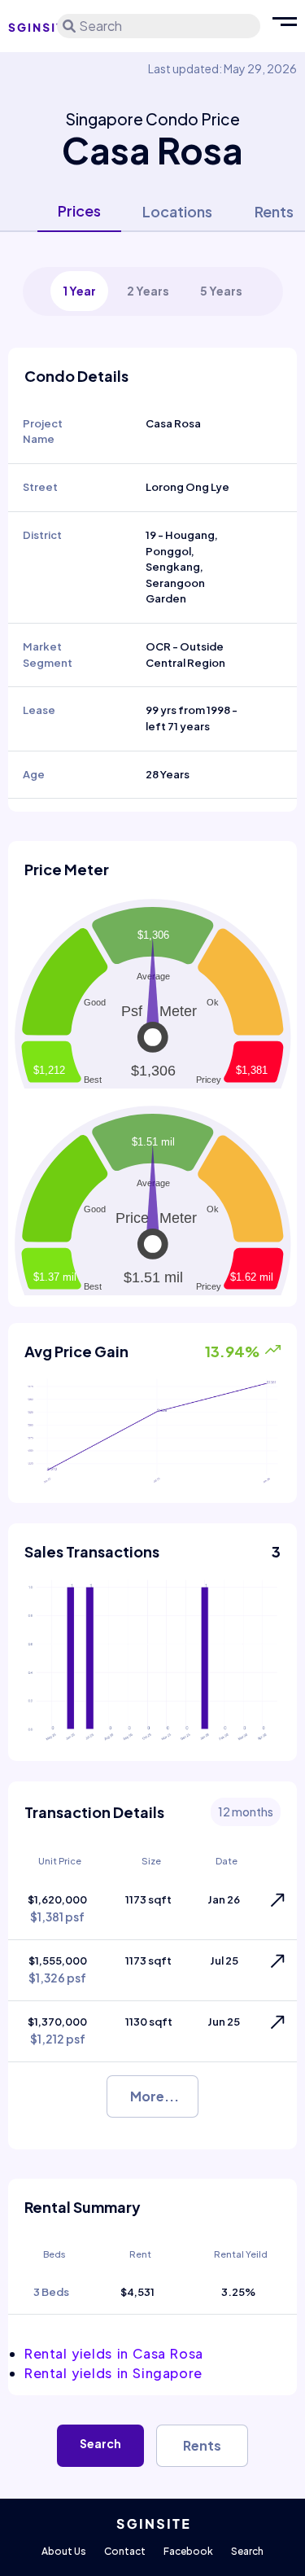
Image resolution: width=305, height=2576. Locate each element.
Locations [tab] (177, 211)
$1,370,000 (57, 2031)
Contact (125, 2551)
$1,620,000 (57, 1909)
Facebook (188, 2551)
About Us (64, 2551)
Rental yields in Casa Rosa (114, 2353)
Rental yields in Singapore (113, 2373)
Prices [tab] (79, 210)
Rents (202, 2445)
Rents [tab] (274, 211)
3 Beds (51, 2292)
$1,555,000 (58, 1970)
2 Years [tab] (148, 291)
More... (155, 2096)
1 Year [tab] (79, 291)
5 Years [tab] (221, 291)
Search (100, 2443)
